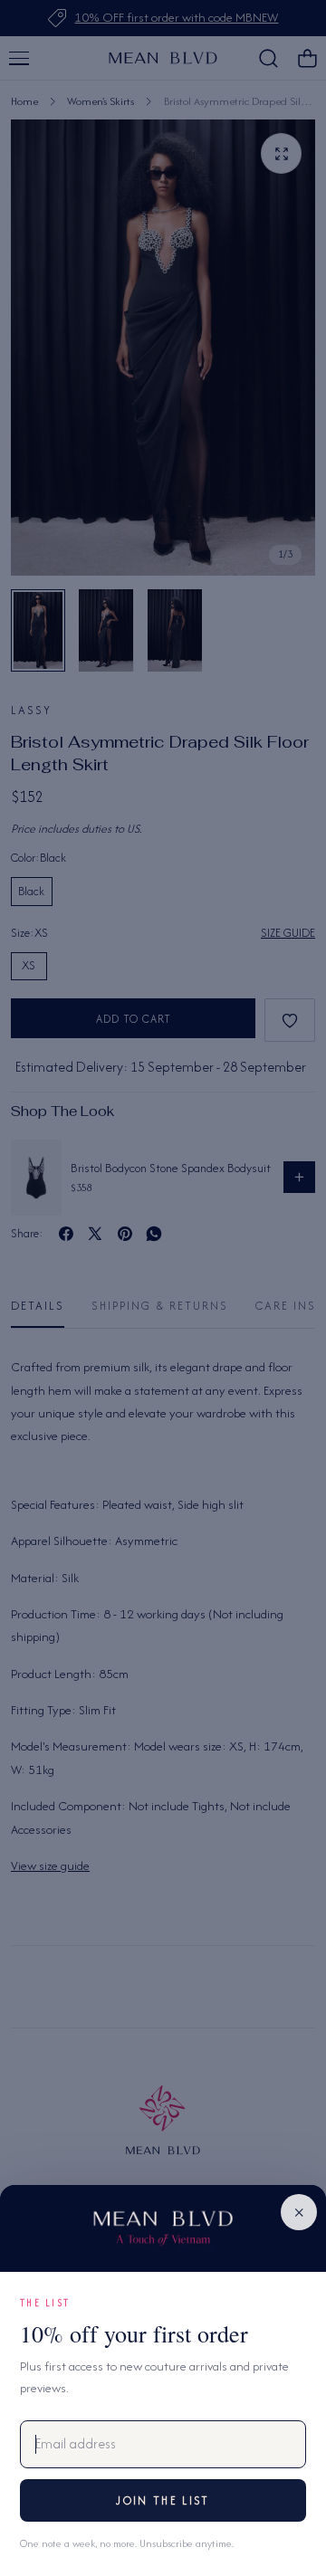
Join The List (163, 2500)
